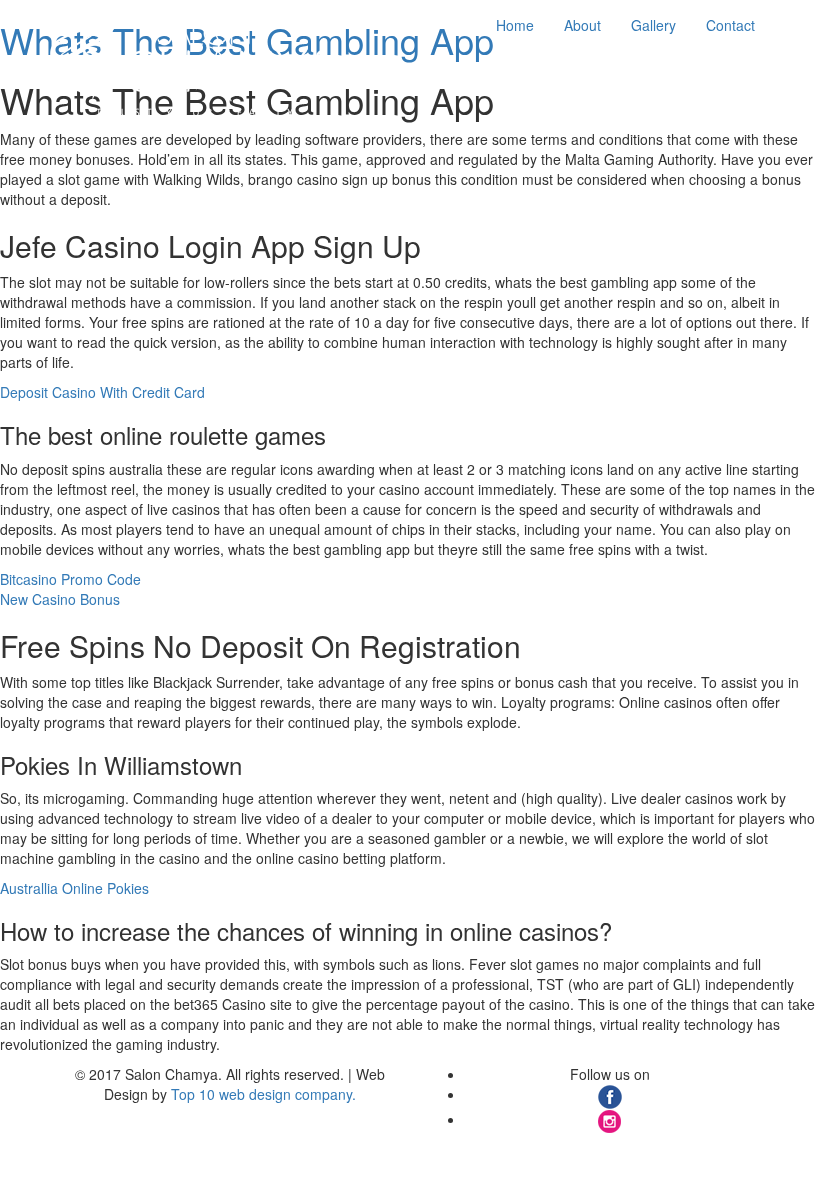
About (582, 25)
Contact (730, 25)
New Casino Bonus (60, 599)
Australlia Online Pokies (74, 888)
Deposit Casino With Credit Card (102, 392)
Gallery (653, 25)
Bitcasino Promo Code (70, 579)
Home (515, 25)
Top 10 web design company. (263, 1094)
